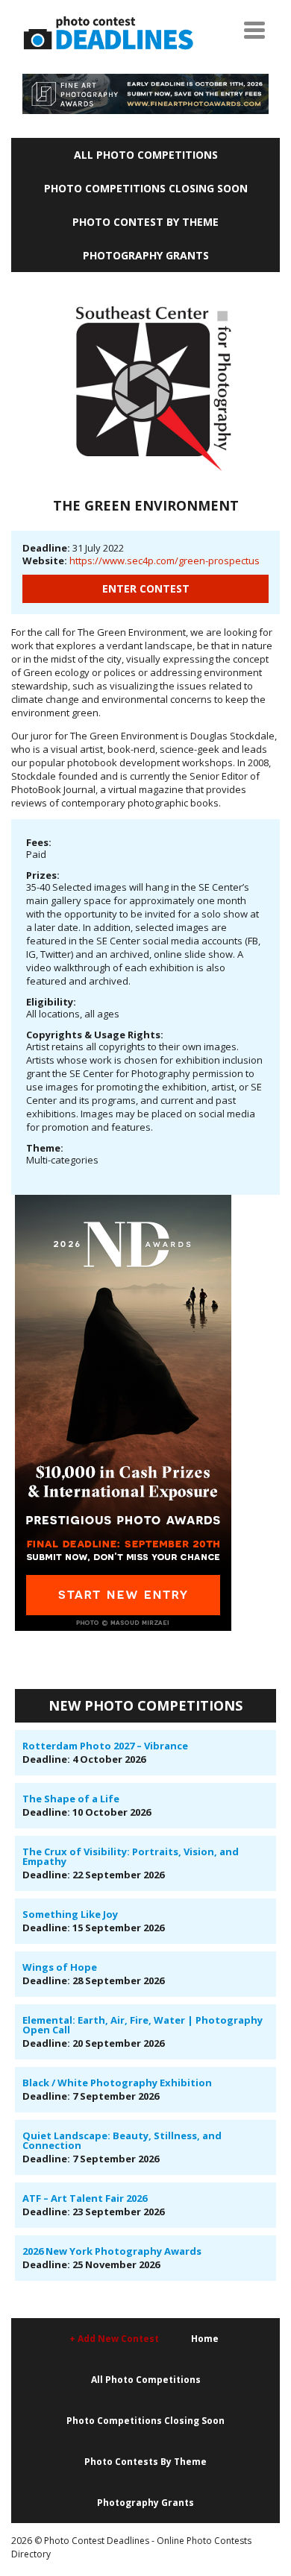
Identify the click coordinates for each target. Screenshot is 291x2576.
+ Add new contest (114, 2339)
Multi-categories (62, 1160)
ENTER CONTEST (146, 588)
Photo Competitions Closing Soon (146, 188)
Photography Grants (146, 255)
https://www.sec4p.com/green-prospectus (165, 561)
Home (205, 2339)
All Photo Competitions (146, 155)
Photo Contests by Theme (145, 2462)
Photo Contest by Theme (145, 222)
